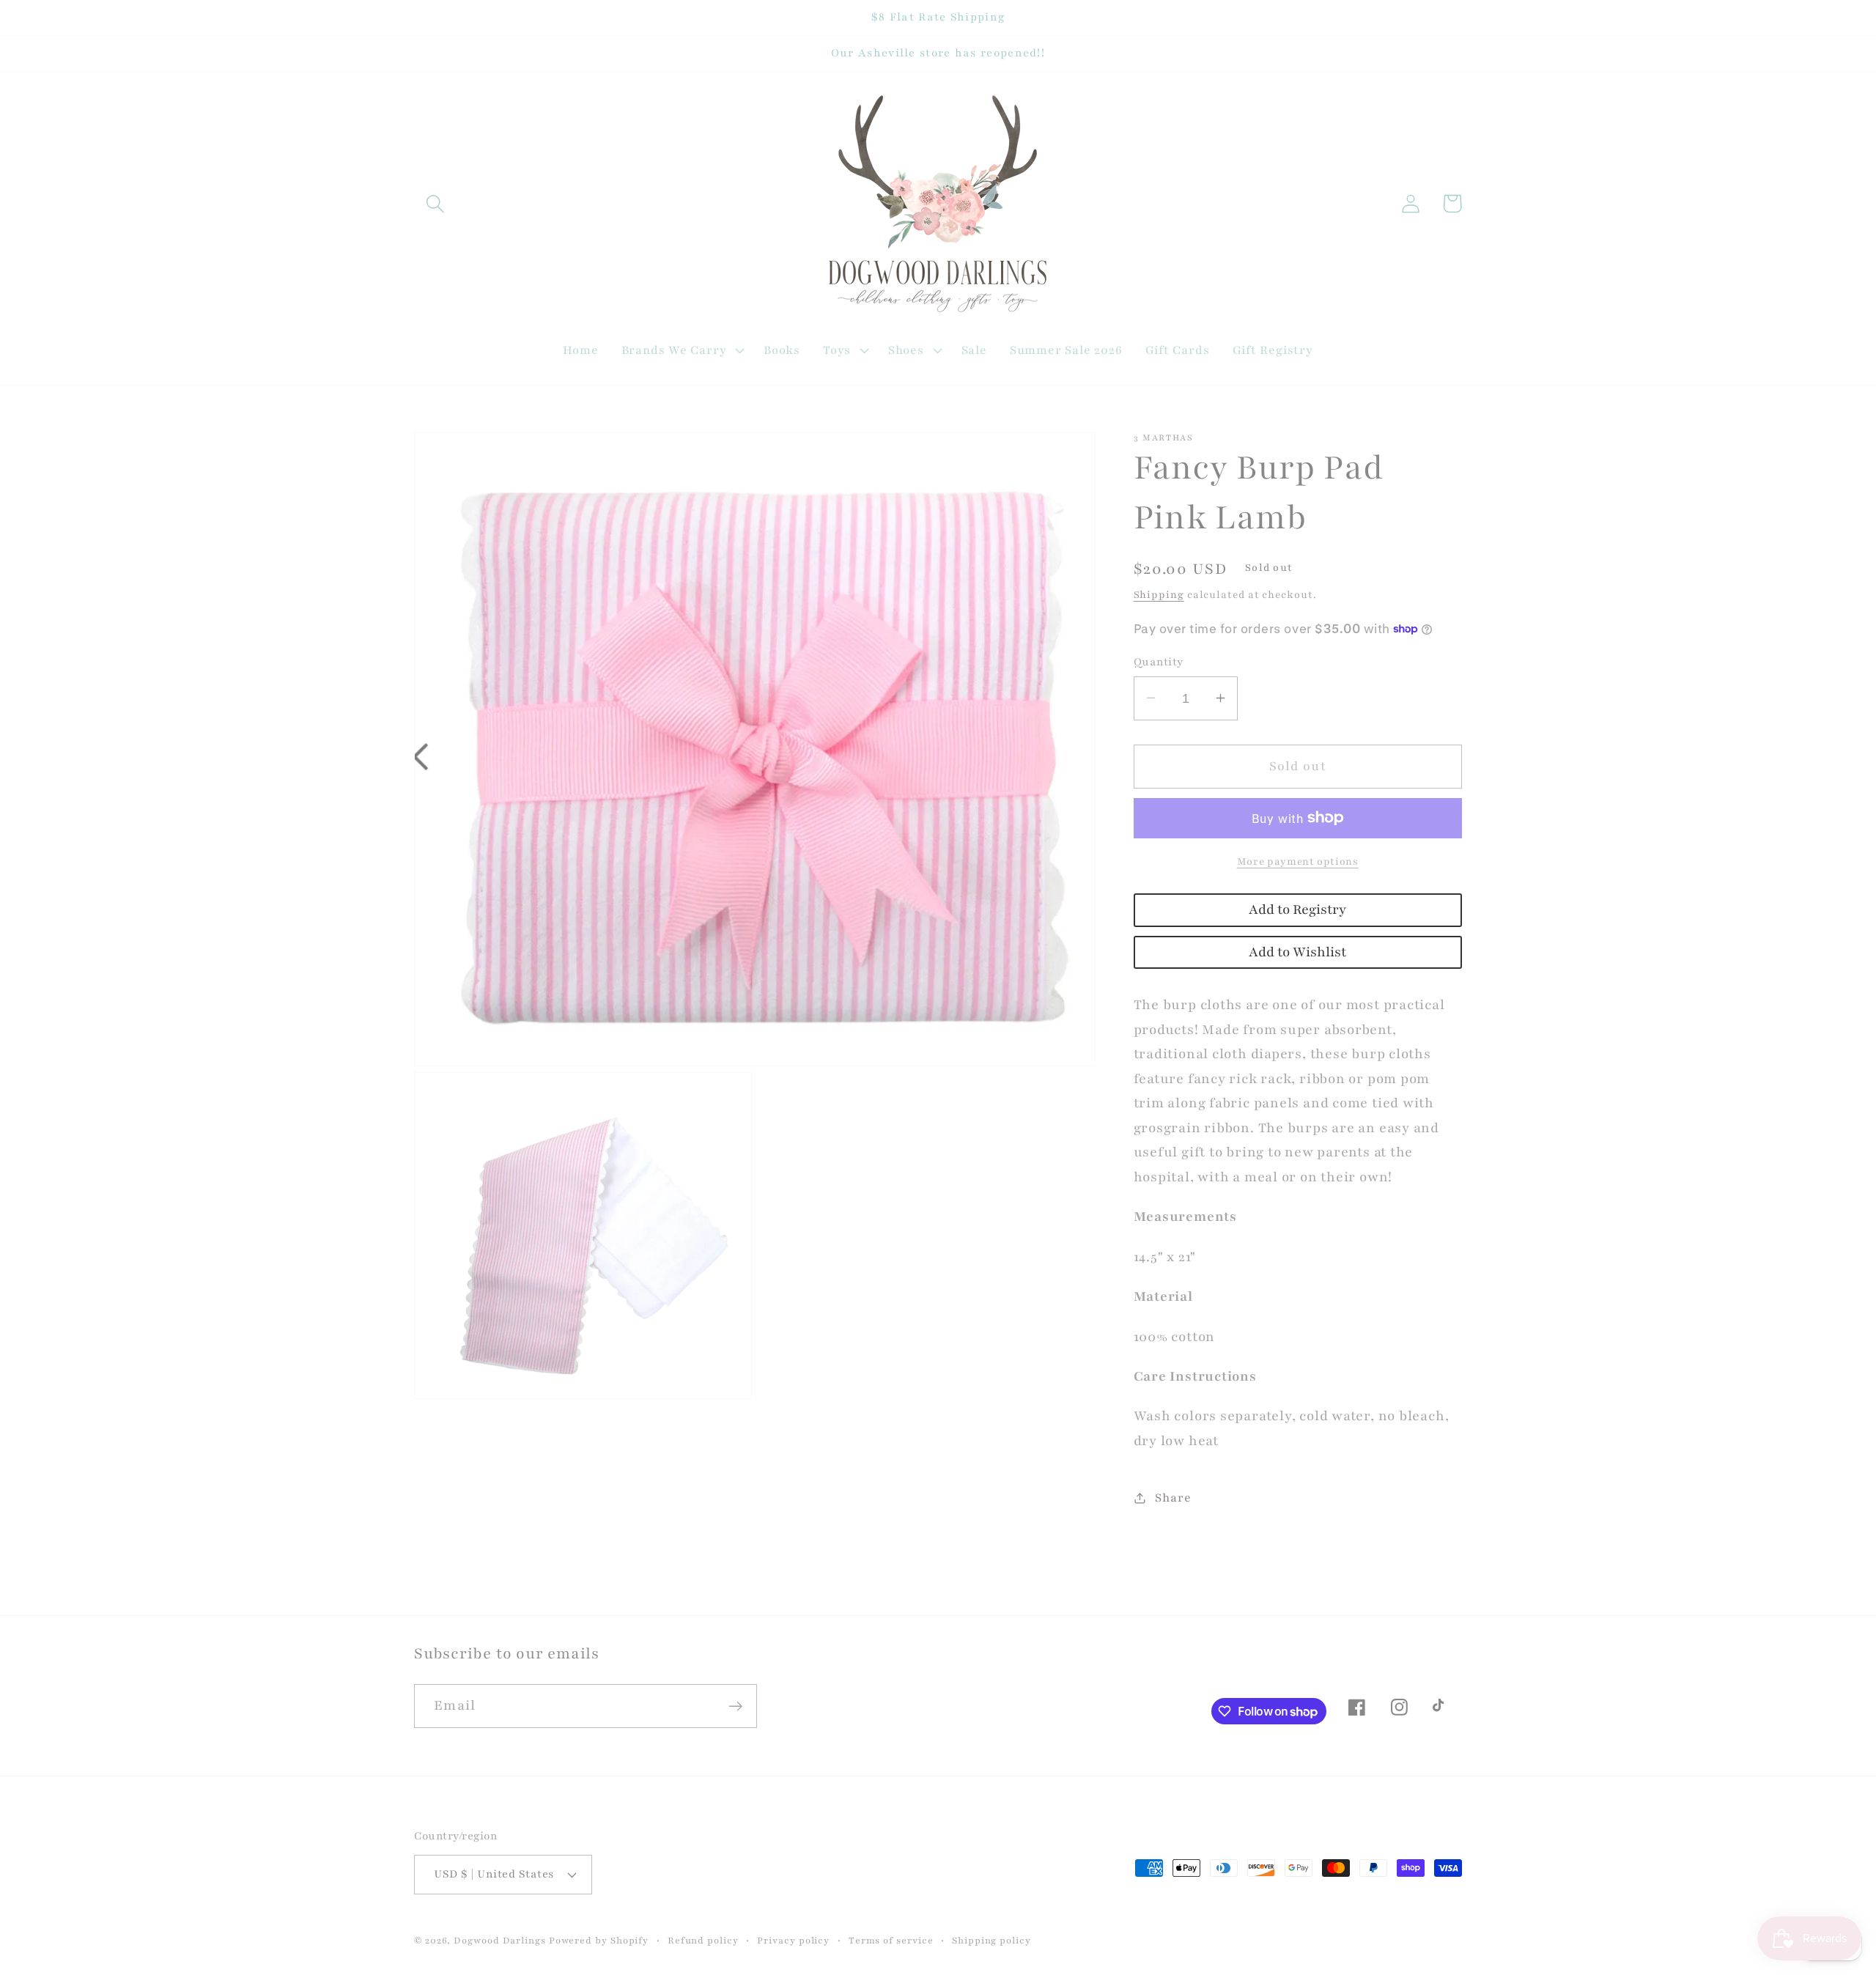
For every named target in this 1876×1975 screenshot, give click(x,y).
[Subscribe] (735, 1706)
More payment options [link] (1298, 861)
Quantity (1159, 661)
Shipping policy (991, 1940)
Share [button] (1173, 1498)
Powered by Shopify (599, 1940)
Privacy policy (793, 1940)
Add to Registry (1297, 910)
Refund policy (703, 1940)
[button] (435, 203)
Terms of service (891, 1940)
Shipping (1159, 595)
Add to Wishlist (1297, 952)
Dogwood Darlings (500, 1940)
